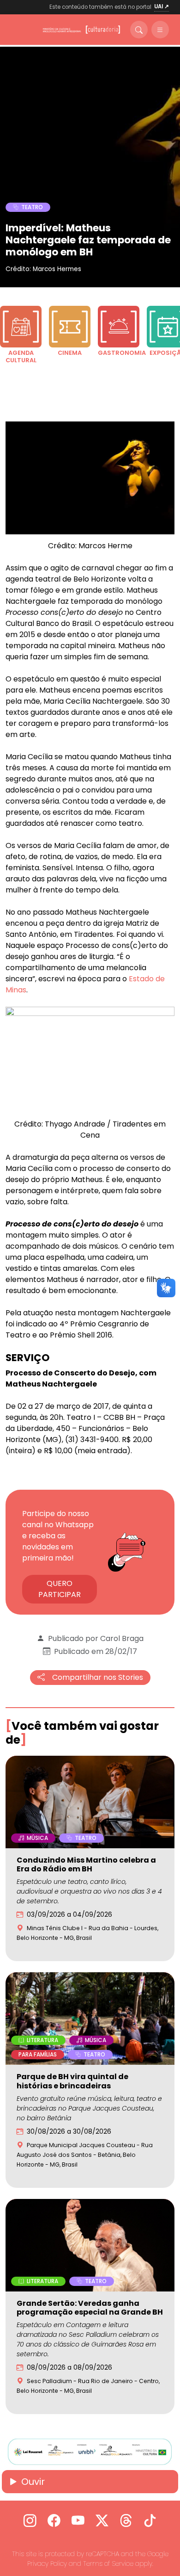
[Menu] (160, 30)
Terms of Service (108, 2564)
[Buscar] (139, 30)
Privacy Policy (47, 2564)
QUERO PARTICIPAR (60, 1589)
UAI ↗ (162, 6)
